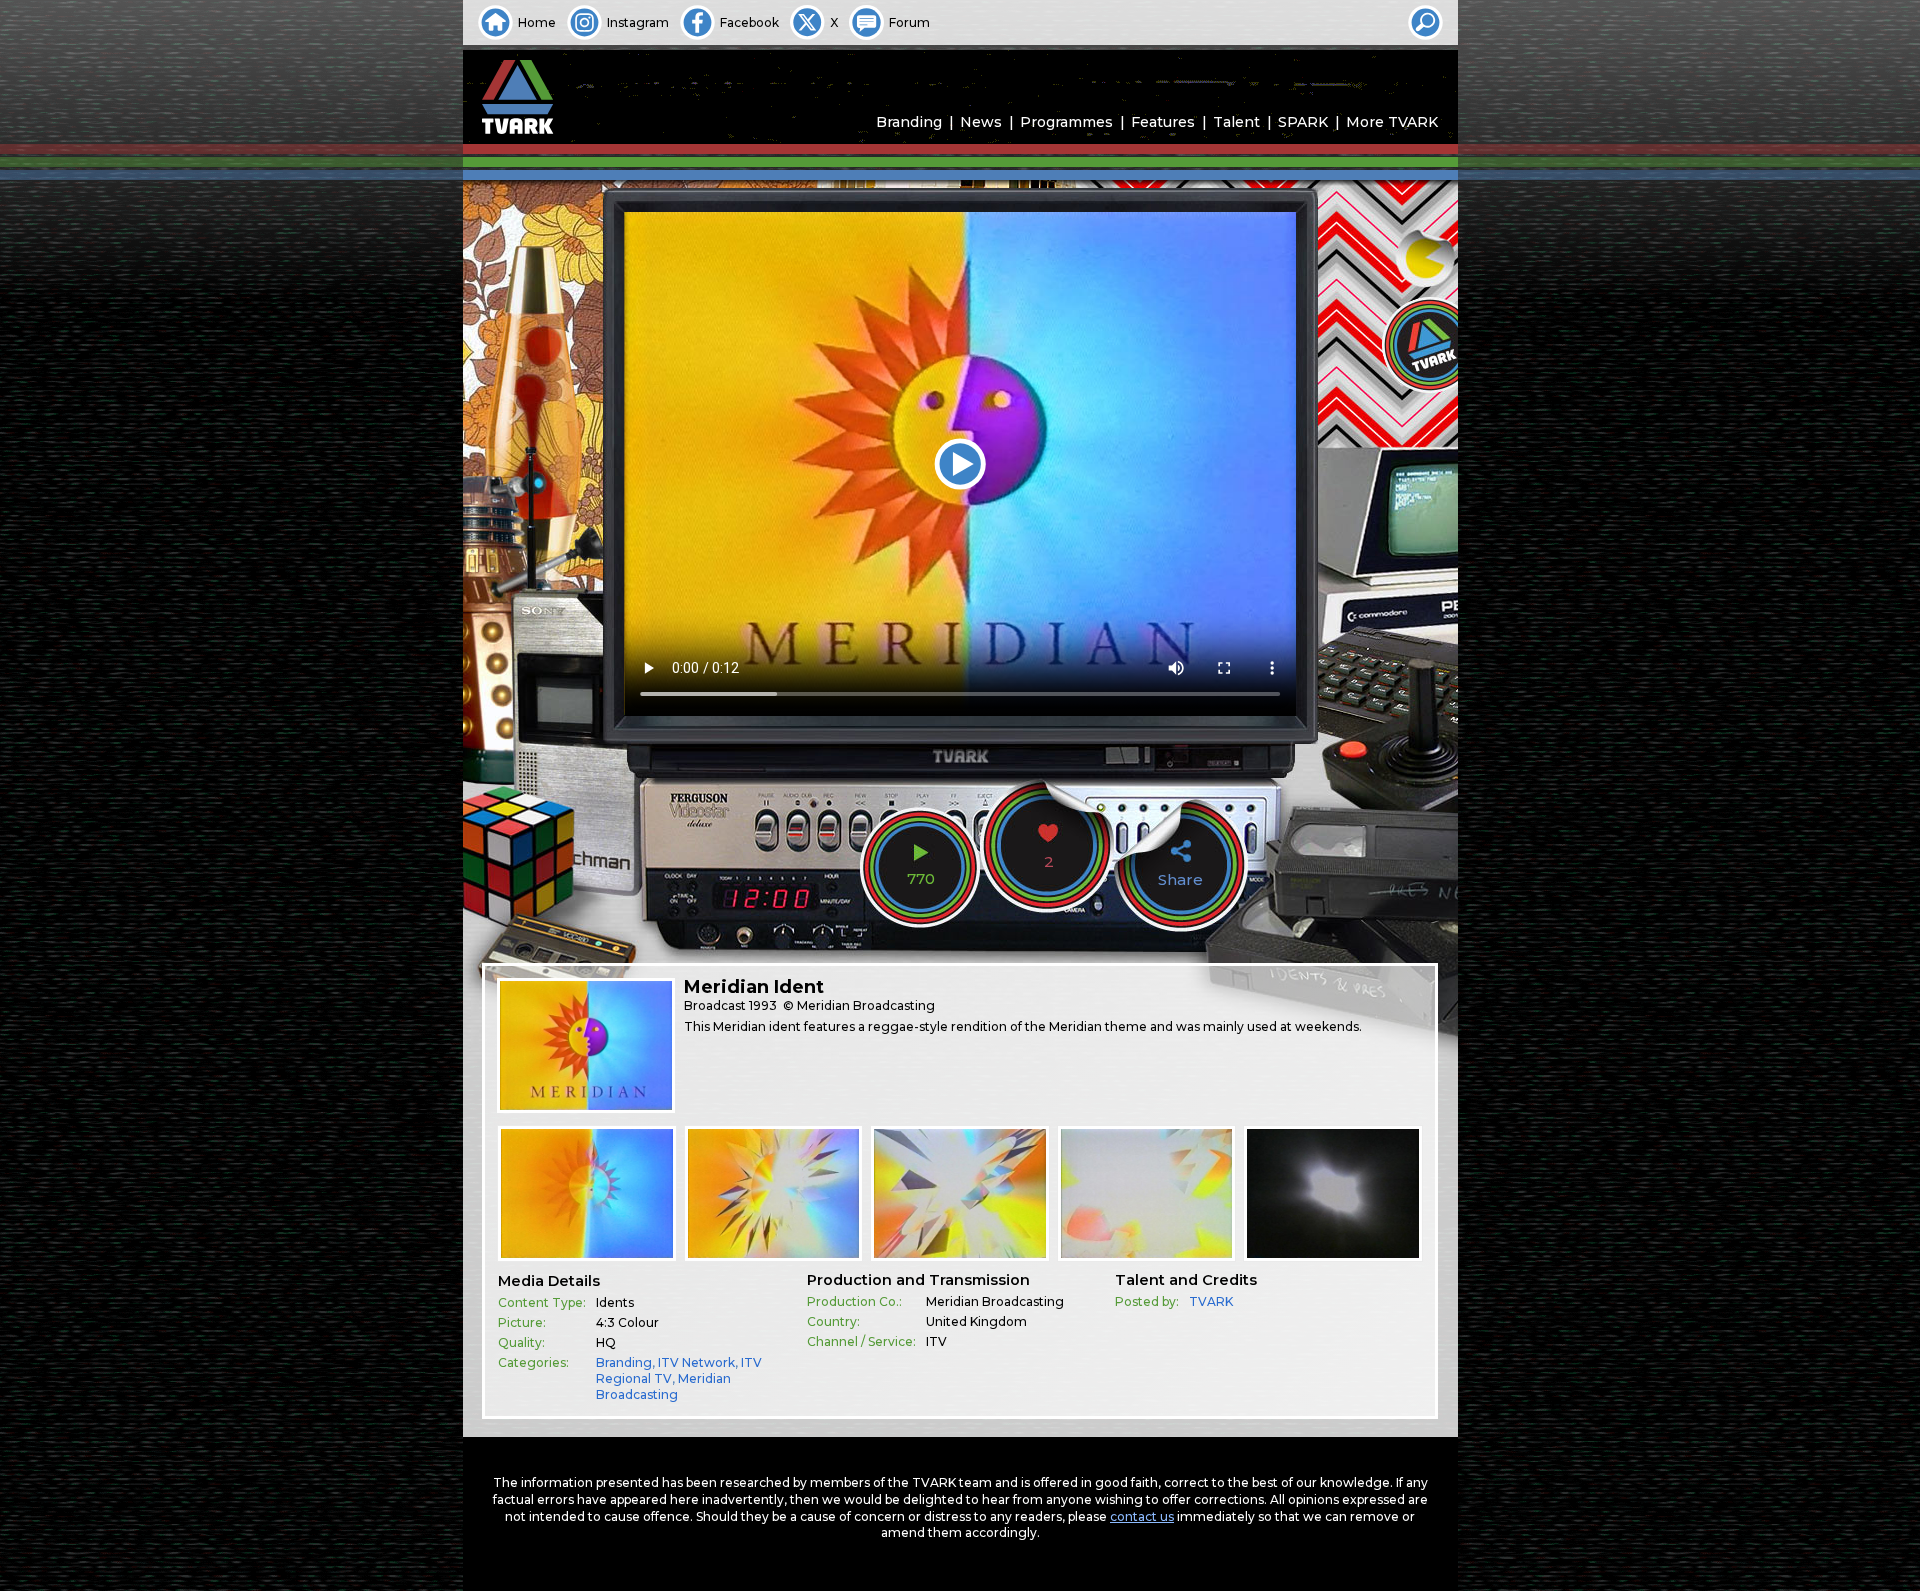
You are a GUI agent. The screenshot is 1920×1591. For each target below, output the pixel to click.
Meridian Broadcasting (663, 1386)
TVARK (1211, 1301)
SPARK (1303, 122)
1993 (763, 1005)
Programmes (1066, 122)
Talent (1236, 122)
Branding (909, 122)
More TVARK (1392, 122)
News (981, 122)
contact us (1142, 1516)
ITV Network (696, 1362)
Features (1163, 122)
